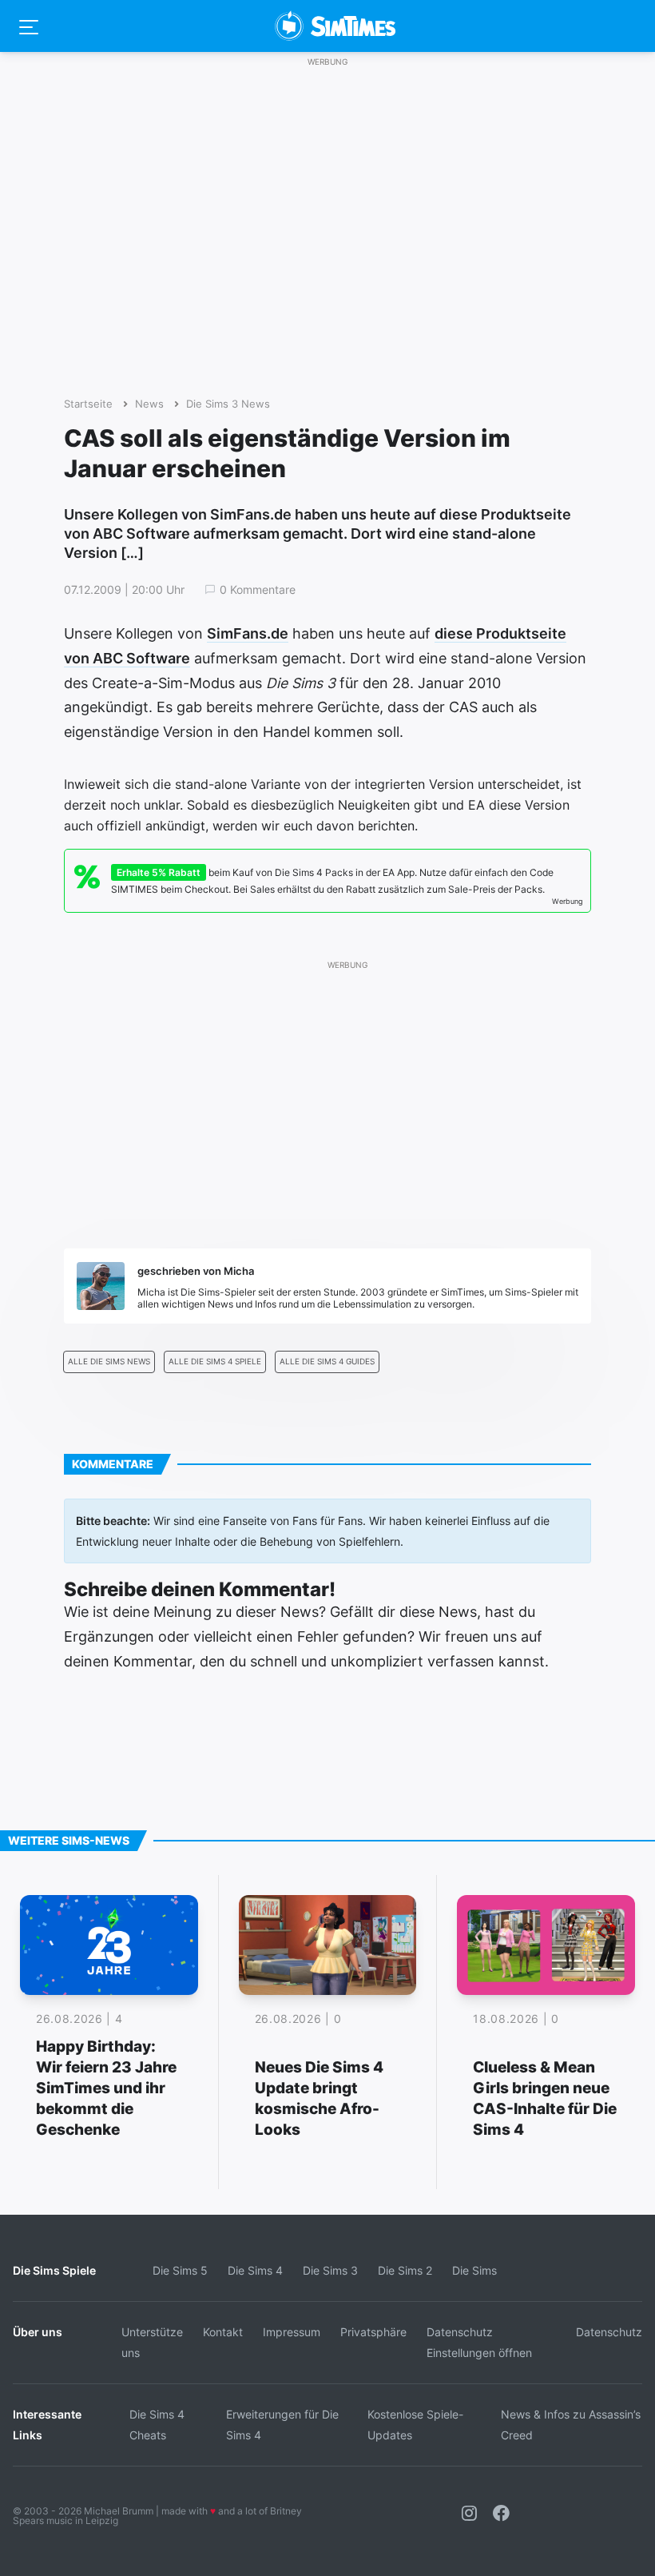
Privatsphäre (373, 2332)
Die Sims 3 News (228, 404)
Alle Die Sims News (109, 1362)
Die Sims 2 (405, 2270)
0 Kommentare (258, 590)
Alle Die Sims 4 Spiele (215, 1362)
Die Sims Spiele (54, 2270)
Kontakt (223, 2332)
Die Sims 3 (330, 2270)
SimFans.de (248, 633)
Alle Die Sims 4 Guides (327, 1362)
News (149, 404)
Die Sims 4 (255, 2270)
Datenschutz (609, 2332)
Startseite (88, 404)
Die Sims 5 (180, 2270)
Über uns (38, 2332)
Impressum (292, 2332)
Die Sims (474, 2270)
